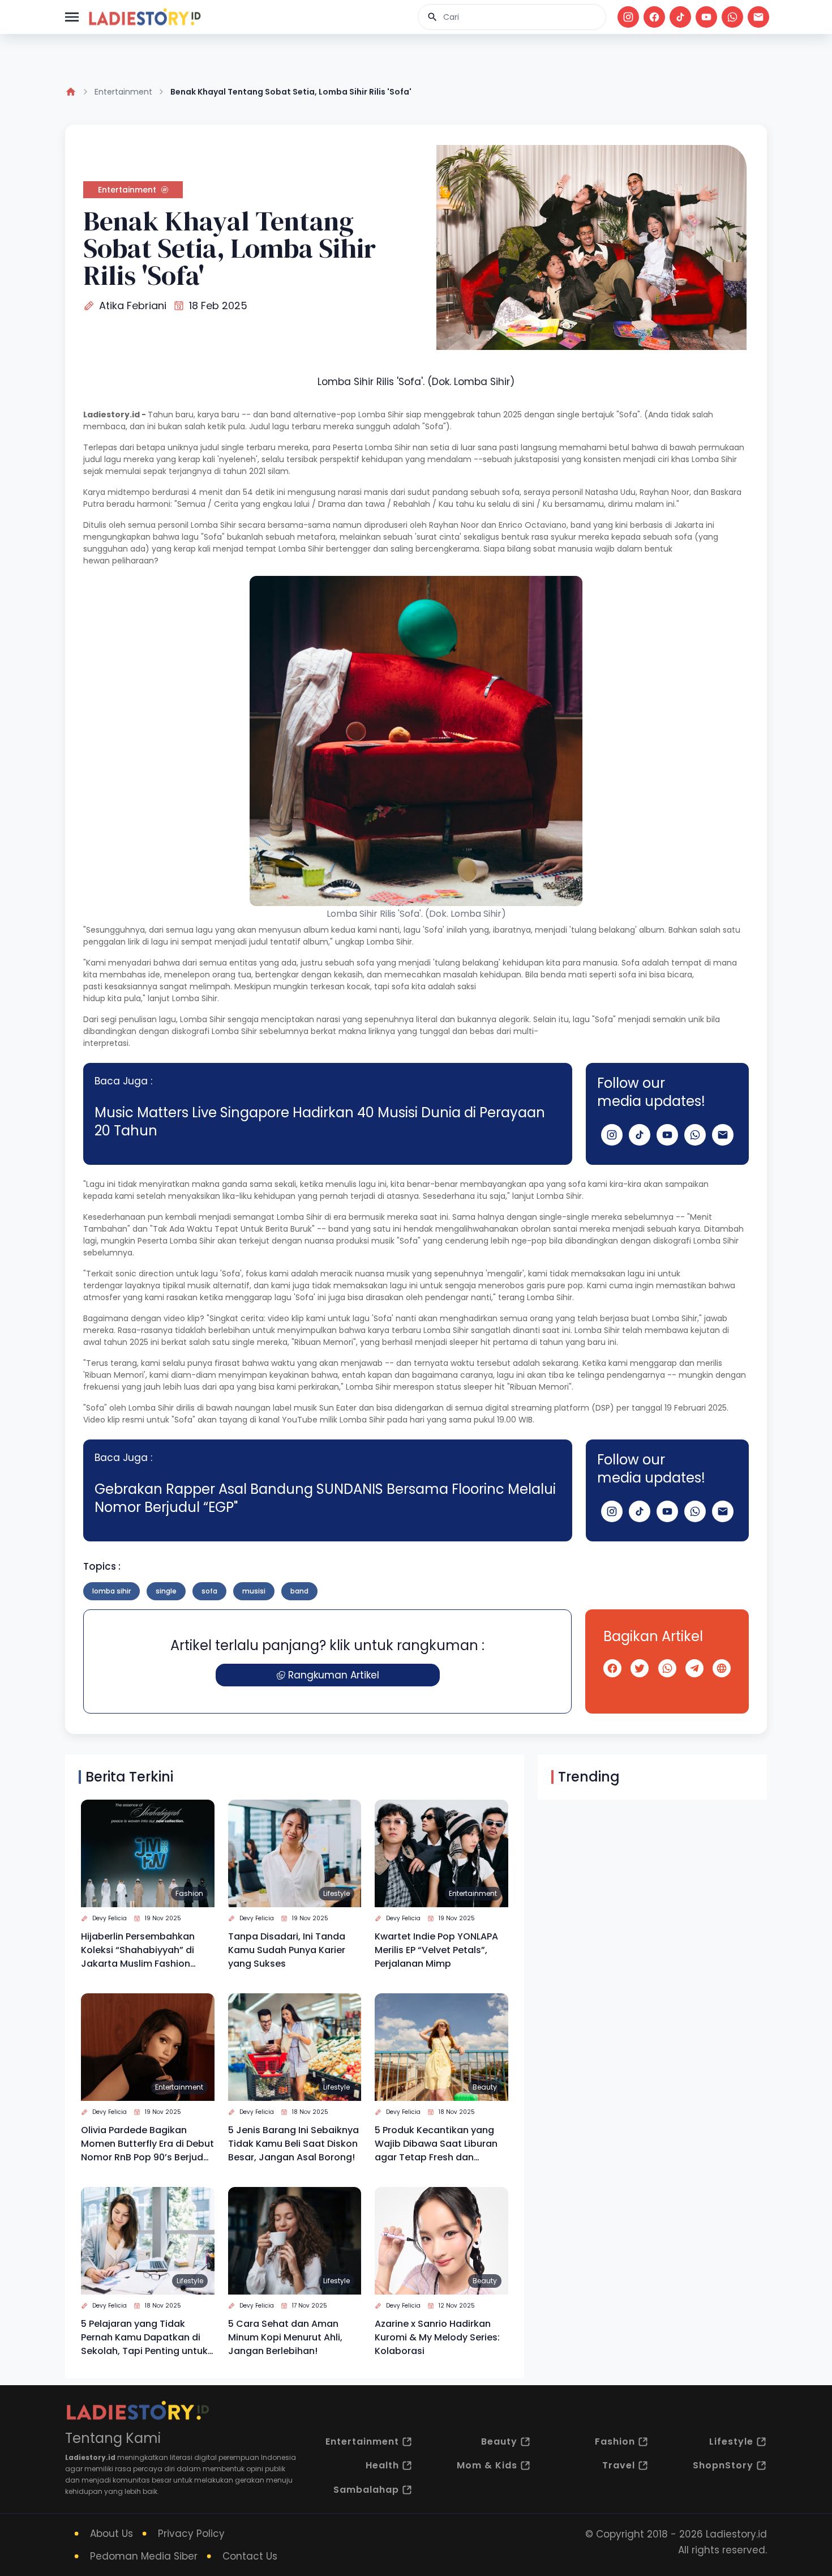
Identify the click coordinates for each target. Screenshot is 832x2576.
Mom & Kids (487, 2465)
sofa (209, 1591)
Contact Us (250, 2556)
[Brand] (144, 17)
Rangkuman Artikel (334, 1675)
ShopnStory (723, 2465)
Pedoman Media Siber (144, 2556)
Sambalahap (366, 2490)
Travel (619, 2465)
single (166, 1591)
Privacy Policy (191, 2534)
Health (382, 2465)
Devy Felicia (110, 1918)
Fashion (189, 1893)
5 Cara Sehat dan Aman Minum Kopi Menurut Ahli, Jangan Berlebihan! (285, 2337)
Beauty (485, 2087)
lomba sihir (111, 1591)
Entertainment (123, 92)
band (299, 1591)
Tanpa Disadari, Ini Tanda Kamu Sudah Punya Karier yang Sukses (287, 1950)
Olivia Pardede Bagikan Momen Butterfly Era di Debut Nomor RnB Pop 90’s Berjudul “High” (147, 2144)
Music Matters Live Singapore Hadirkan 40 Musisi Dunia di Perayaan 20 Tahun (320, 1122)
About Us (111, 2534)
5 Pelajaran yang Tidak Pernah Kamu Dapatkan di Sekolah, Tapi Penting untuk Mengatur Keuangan (144, 2338)
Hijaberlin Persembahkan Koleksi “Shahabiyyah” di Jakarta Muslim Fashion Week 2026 (138, 1950)
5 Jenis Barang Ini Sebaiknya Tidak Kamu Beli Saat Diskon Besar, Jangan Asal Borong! (293, 2144)
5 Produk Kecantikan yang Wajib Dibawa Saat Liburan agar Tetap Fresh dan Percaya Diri (436, 2144)
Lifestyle (336, 1893)
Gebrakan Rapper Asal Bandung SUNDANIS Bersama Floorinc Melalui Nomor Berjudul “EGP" (325, 1498)
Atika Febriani (133, 306)
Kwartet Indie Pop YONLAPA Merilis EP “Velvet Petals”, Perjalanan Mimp (436, 1950)
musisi (254, 1591)
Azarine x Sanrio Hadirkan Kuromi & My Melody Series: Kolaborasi (437, 2337)
